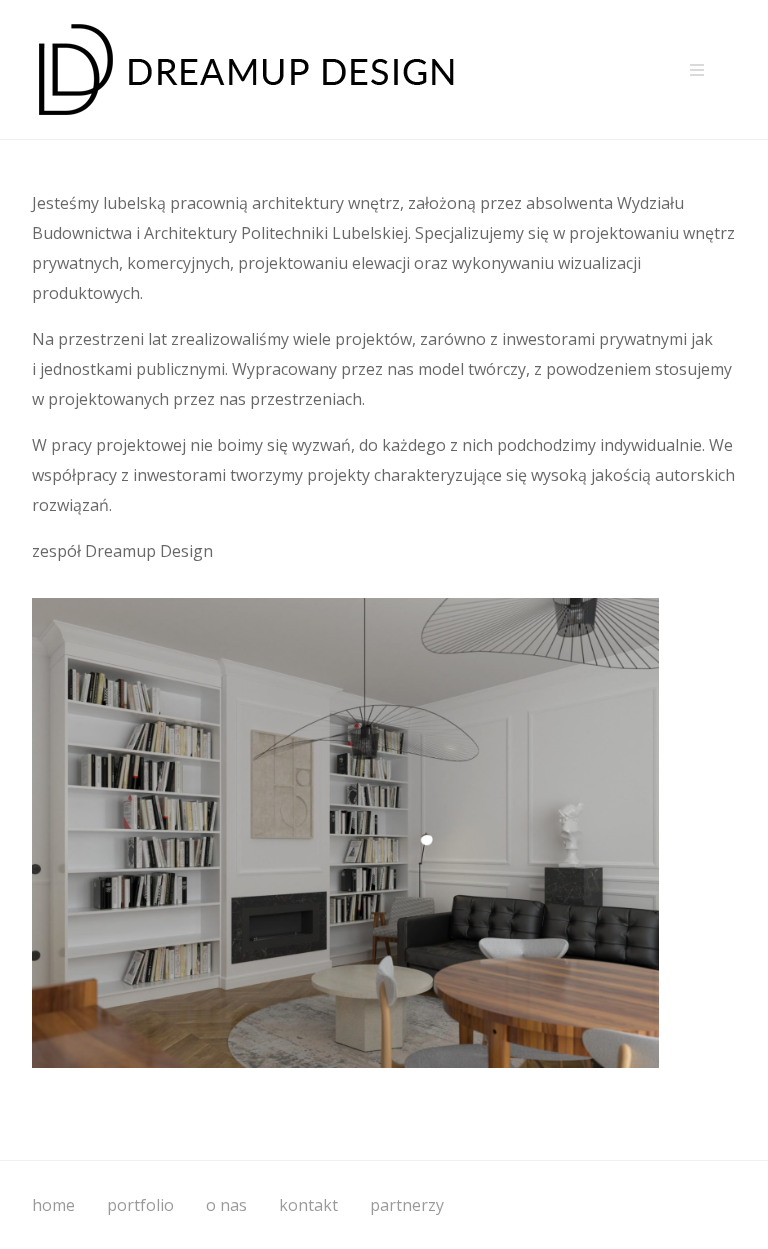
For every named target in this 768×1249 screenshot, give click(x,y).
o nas (226, 1205)
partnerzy (407, 1205)
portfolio (140, 1205)
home (53, 1205)
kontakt (308, 1205)
